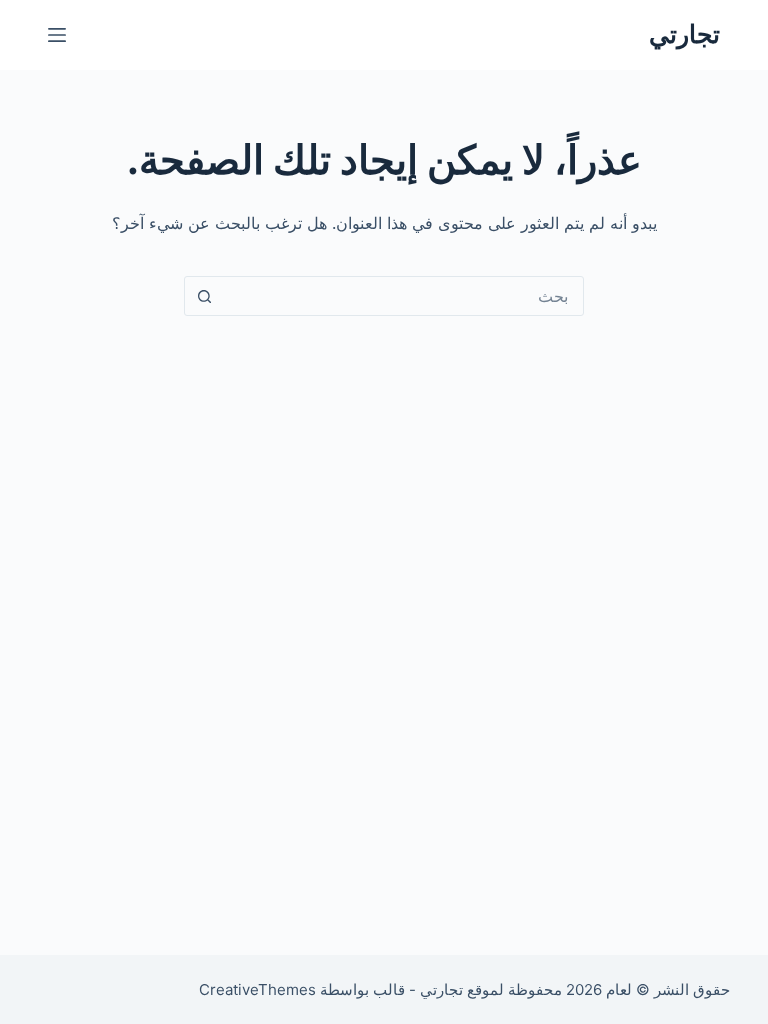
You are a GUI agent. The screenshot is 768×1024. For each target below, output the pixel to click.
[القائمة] (57, 35)
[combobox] (403, 296)
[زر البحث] (204, 296)
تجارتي (684, 34)
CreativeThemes (257, 989)
